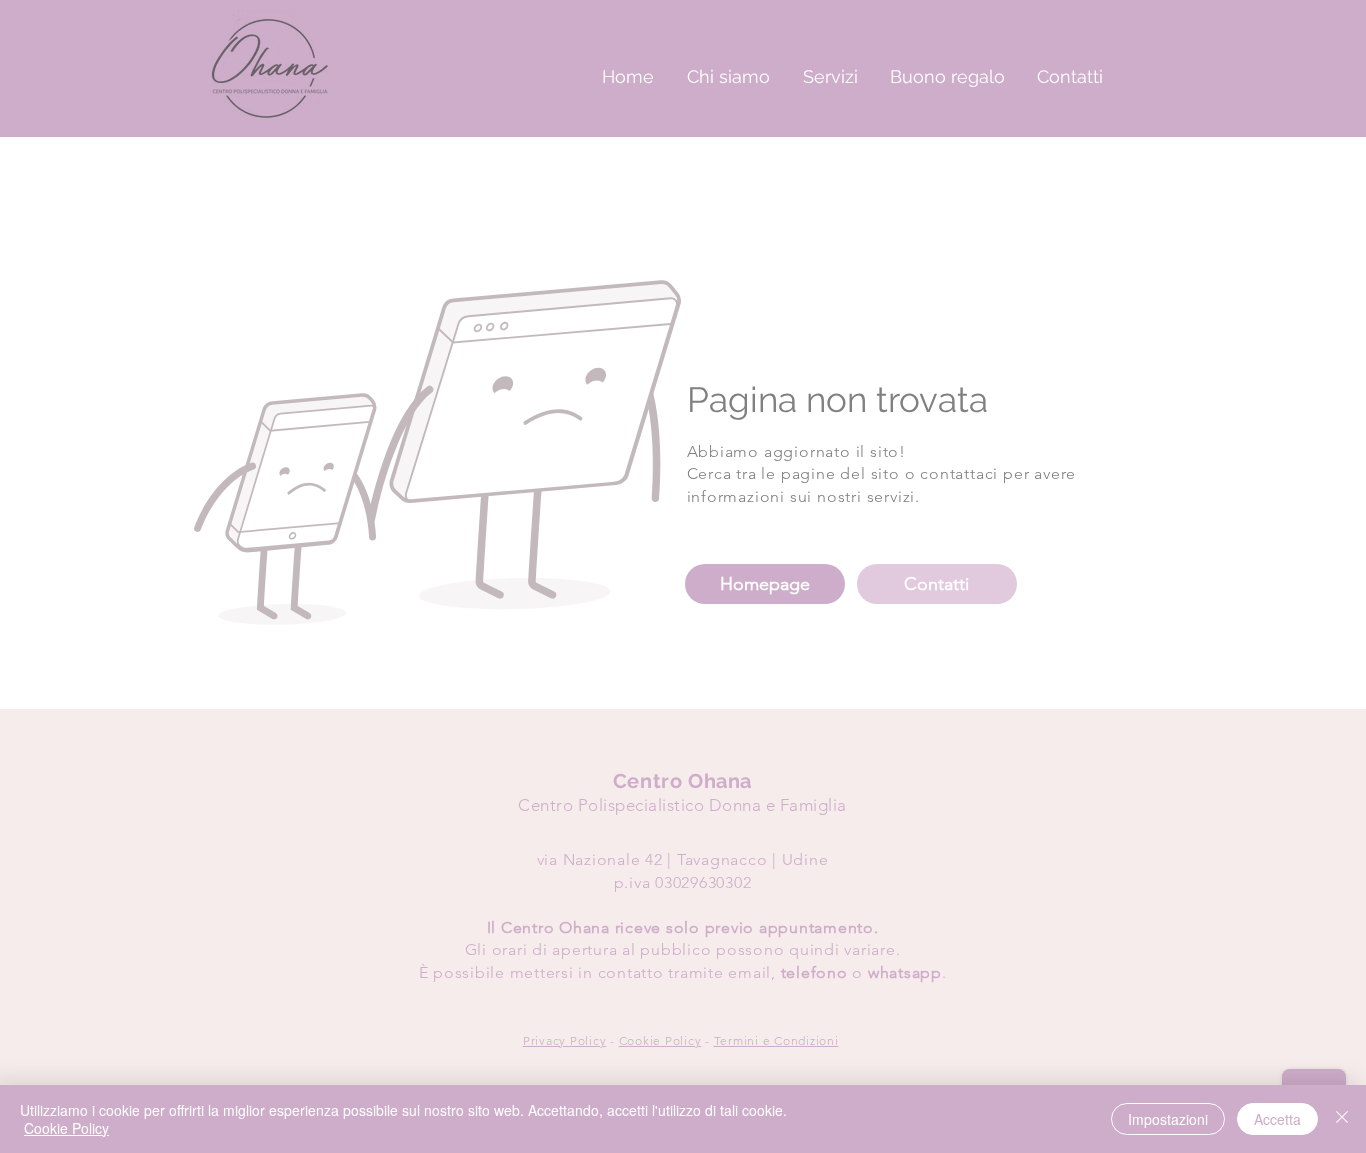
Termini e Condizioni (776, 1040)
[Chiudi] (1342, 1119)
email (749, 972)
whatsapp (905, 972)
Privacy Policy (565, 1040)
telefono (814, 972)
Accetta (1277, 1119)
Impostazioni (1168, 1119)
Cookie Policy (660, 1040)
